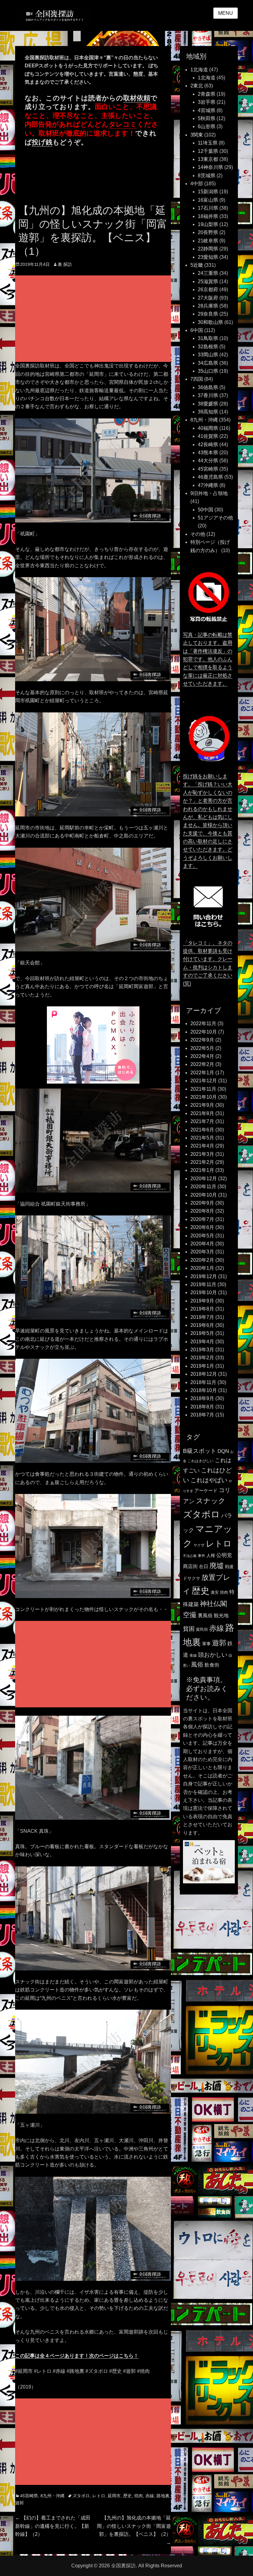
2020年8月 (202, 1211)
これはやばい (209, 1480)
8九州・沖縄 (52, 2496)
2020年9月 (202, 1203)
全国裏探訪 (123, 2566)
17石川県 (208, 208)
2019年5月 (202, 1333)
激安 (215, 1592)
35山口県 (208, 371)
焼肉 (139, 2496)
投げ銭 (42, 142)
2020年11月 (203, 1187)
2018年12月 (204, 1374)
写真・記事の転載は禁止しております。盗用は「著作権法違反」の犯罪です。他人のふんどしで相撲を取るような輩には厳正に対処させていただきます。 (208, 659)
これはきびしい (201, 1461)
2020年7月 (202, 1219)
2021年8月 (202, 1113)
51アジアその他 (215, 518)
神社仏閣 (214, 1604)
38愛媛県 (208, 404)
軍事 (206, 1644)
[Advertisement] (94, 319)
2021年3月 (202, 1154)
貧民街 (202, 1629)
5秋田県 (207, 118)
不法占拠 (190, 1556)
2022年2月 (202, 1064)
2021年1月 (202, 1170)
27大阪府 (208, 298)
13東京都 (208, 159)
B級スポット (200, 1451)
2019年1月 (202, 1366)
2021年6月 (202, 1130)
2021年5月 (202, 1138)
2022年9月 (202, 1040)
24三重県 (208, 273)
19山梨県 (208, 224)
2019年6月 (202, 1325)
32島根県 (208, 347)
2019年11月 (203, 1284)
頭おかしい (213, 1655)
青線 (193, 1655)
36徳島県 (208, 387)
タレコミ (123, 124)
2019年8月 (202, 1309)
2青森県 (207, 94)
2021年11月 (203, 1089)
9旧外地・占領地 (209, 493)
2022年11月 (203, 1024)
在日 (204, 1566)
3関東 (197, 135)
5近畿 (197, 265)
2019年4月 (202, 1342)
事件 (201, 1556)
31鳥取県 (208, 338)
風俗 (197, 1664)
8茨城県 (207, 176)
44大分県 (208, 461)
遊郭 (19, 2503)
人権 (211, 1555)
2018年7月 (202, 1415)
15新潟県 (208, 192)
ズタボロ (81, 2496)
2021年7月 (202, 1121)
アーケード (206, 1491)
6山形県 (207, 126)
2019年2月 (202, 1358)
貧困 (189, 1629)
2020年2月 (202, 1260)
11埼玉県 (208, 143)
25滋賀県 (208, 281)
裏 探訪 (65, 264)
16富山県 (208, 200)
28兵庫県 (208, 306)
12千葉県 (208, 151)
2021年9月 (202, 1105)
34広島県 (208, 363)
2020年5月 (202, 1236)
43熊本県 (208, 453)
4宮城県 (207, 110)
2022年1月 (202, 1073)
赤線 (150, 2496)
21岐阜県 (208, 241)
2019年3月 (202, 1350)
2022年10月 (204, 1032)
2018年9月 (202, 1398)
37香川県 (208, 395)
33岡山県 (208, 355)
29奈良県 (208, 314)
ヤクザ (199, 1545)
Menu (226, 13)
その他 (198, 534)
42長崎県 (208, 445)
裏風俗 (205, 1615)
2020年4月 (202, 1244)
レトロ (99, 2496)
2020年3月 (202, 1252)
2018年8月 (202, 1407)
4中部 (197, 184)
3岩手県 (207, 102)
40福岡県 (208, 428)
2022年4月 (202, 1056)
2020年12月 (204, 1179)
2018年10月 (204, 1390)
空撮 (190, 1615)
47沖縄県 (208, 485)
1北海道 (199, 70)
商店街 (190, 1566)
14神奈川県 (210, 167)
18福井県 (208, 216)
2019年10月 (204, 1292)
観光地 (221, 1615)
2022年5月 (202, 1048)
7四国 (197, 379)
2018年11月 (203, 1382)
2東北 (197, 86)
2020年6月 (202, 1227)
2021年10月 (204, 1097)
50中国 (205, 510)
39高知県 (208, 412)
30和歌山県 (210, 322)
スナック (211, 1501)
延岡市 (114, 2496)
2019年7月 (202, 1317)
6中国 (197, 330)
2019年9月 (202, 1301)
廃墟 (217, 1566)
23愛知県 (208, 257)
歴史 (127, 2496)
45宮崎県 (29, 2496)
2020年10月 (204, 1195)
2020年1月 (202, 1268)
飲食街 (212, 1665)
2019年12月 (204, 1276)
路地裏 (163, 2496)
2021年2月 (202, 1162)
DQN (223, 1451)
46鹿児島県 (210, 477)
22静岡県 (208, 249)
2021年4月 (202, 1146)
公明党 (224, 1555)
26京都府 (208, 289)
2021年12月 (204, 1081)
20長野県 (208, 232)
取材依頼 (137, 98)
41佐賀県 (208, 436)
